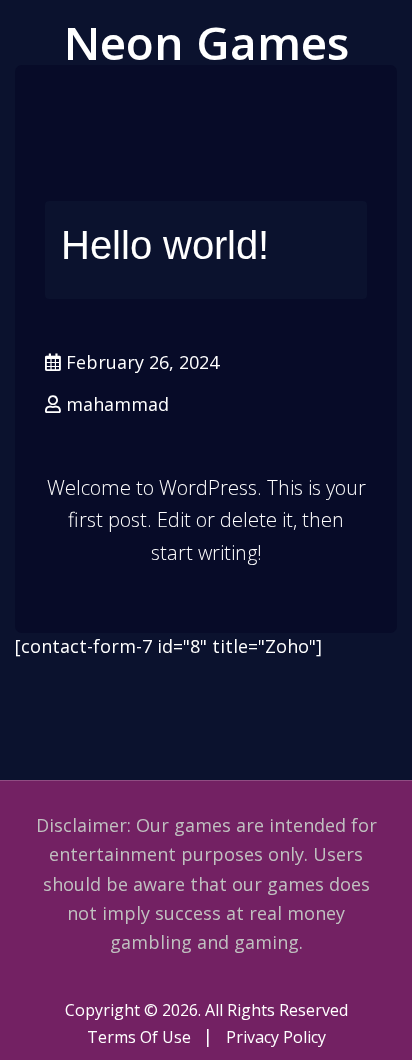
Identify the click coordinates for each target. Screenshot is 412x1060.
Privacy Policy (276, 1037)
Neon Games (206, 42)
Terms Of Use (139, 1037)
